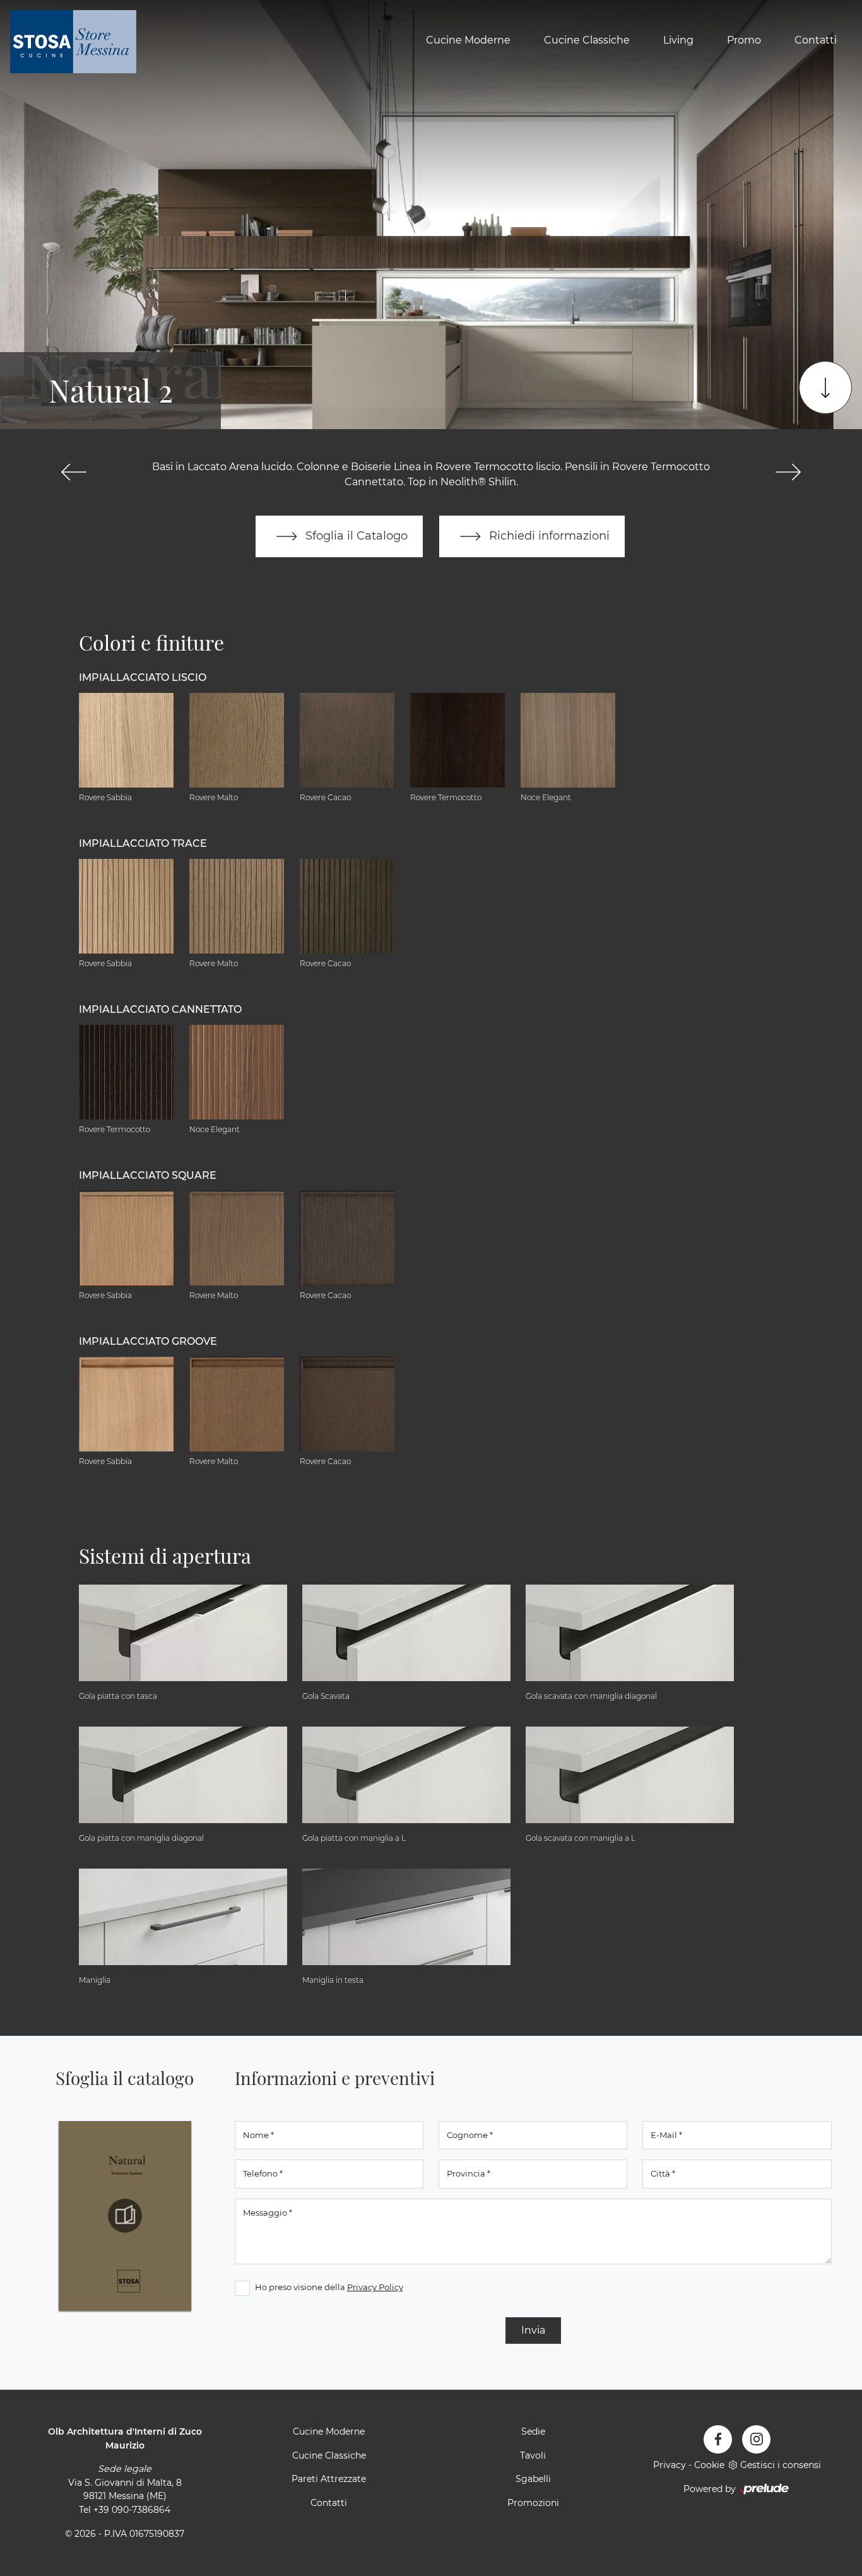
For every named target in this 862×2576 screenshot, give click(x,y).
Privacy (670, 2465)
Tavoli (533, 2455)
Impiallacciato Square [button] (148, 1175)
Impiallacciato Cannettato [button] (160, 1009)
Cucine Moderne (468, 40)
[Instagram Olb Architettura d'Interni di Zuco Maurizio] (756, 2439)
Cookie (709, 2465)
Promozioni (533, 2503)
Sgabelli (533, 2479)
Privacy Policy (375, 2287)
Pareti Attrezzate (329, 2479)
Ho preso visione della (329, 2287)
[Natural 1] (74, 472)
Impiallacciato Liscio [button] (143, 677)
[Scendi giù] (825, 387)
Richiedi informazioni (548, 535)
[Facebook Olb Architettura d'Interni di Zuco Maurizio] (718, 2439)
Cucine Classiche (587, 40)
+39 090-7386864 (132, 2510)
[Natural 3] (788, 472)
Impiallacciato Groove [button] (148, 1341)
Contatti (816, 40)
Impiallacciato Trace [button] (143, 843)
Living (678, 40)
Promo (744, 40)
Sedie (533, 2431)
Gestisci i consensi (781, 2465)
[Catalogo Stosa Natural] (125, 2216)
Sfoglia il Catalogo (355, 535)
